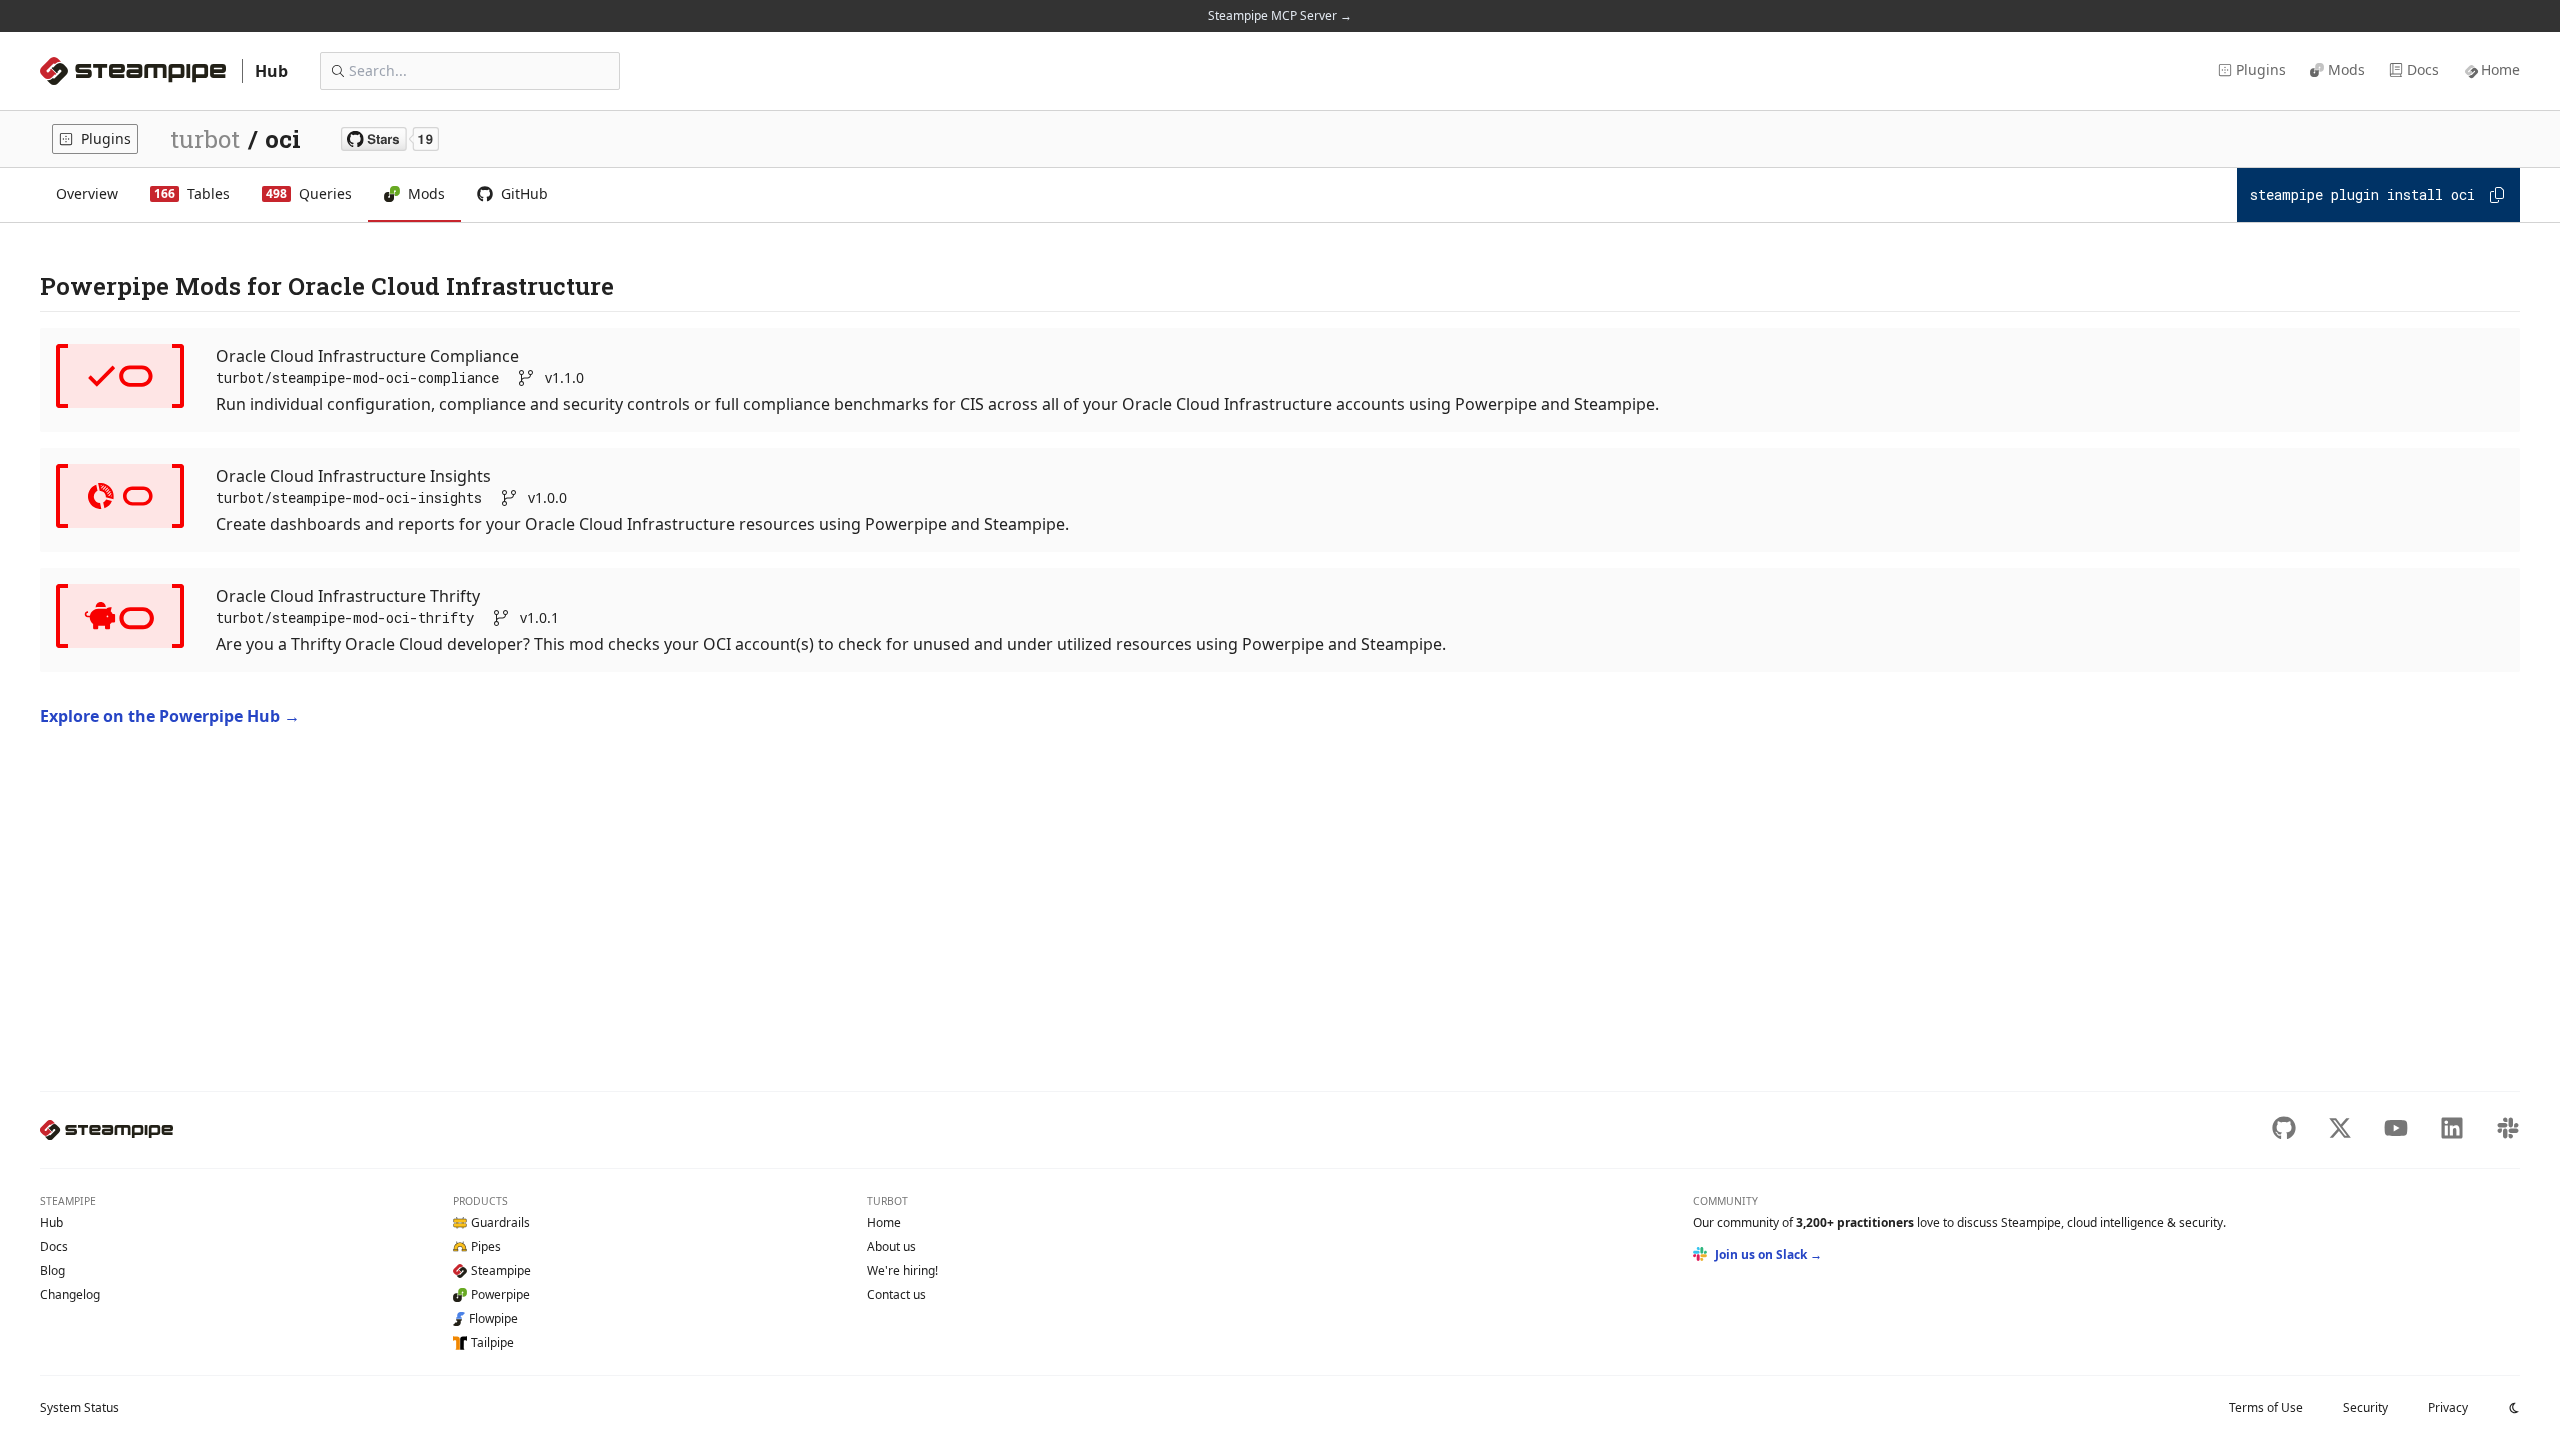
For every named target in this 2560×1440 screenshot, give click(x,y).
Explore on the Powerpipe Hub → (170, 716)
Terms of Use (2266, 1407)
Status (79, 1407)
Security (2365, 1407)
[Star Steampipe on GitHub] (390, 139)
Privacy (2448, 1407)
